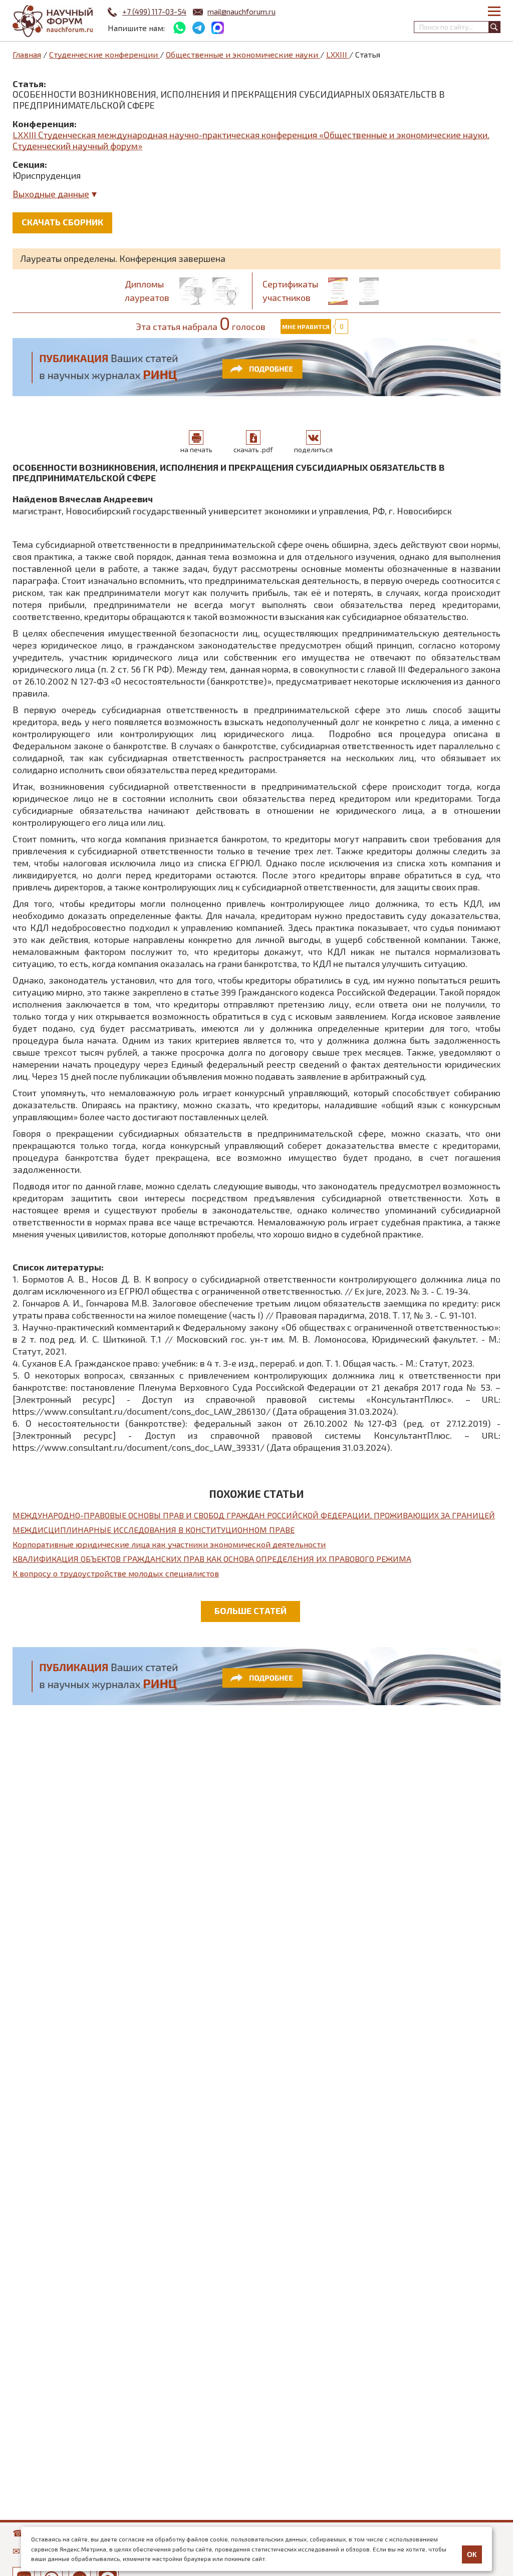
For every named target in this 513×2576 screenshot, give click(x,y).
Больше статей (250, 1611)
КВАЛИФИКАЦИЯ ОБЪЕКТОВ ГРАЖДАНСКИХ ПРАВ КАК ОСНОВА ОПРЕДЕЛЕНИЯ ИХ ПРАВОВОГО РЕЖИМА (212, 1559)
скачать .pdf (253, 449)
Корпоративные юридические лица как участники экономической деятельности (169, 1544)
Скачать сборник (62, 222)
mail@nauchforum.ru (241, 12)
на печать (196, 449)
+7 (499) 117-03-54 (154, 12)
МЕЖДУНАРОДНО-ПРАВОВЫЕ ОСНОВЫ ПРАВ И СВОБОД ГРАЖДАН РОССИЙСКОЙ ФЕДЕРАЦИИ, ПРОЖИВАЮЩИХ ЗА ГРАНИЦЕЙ (254, 1515)
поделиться (313, 449)
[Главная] (53, 21)
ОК (472, 2554)
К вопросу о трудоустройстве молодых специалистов (116, 1573)
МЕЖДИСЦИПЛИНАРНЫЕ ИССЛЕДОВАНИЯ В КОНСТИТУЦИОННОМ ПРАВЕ (154, 1530)
